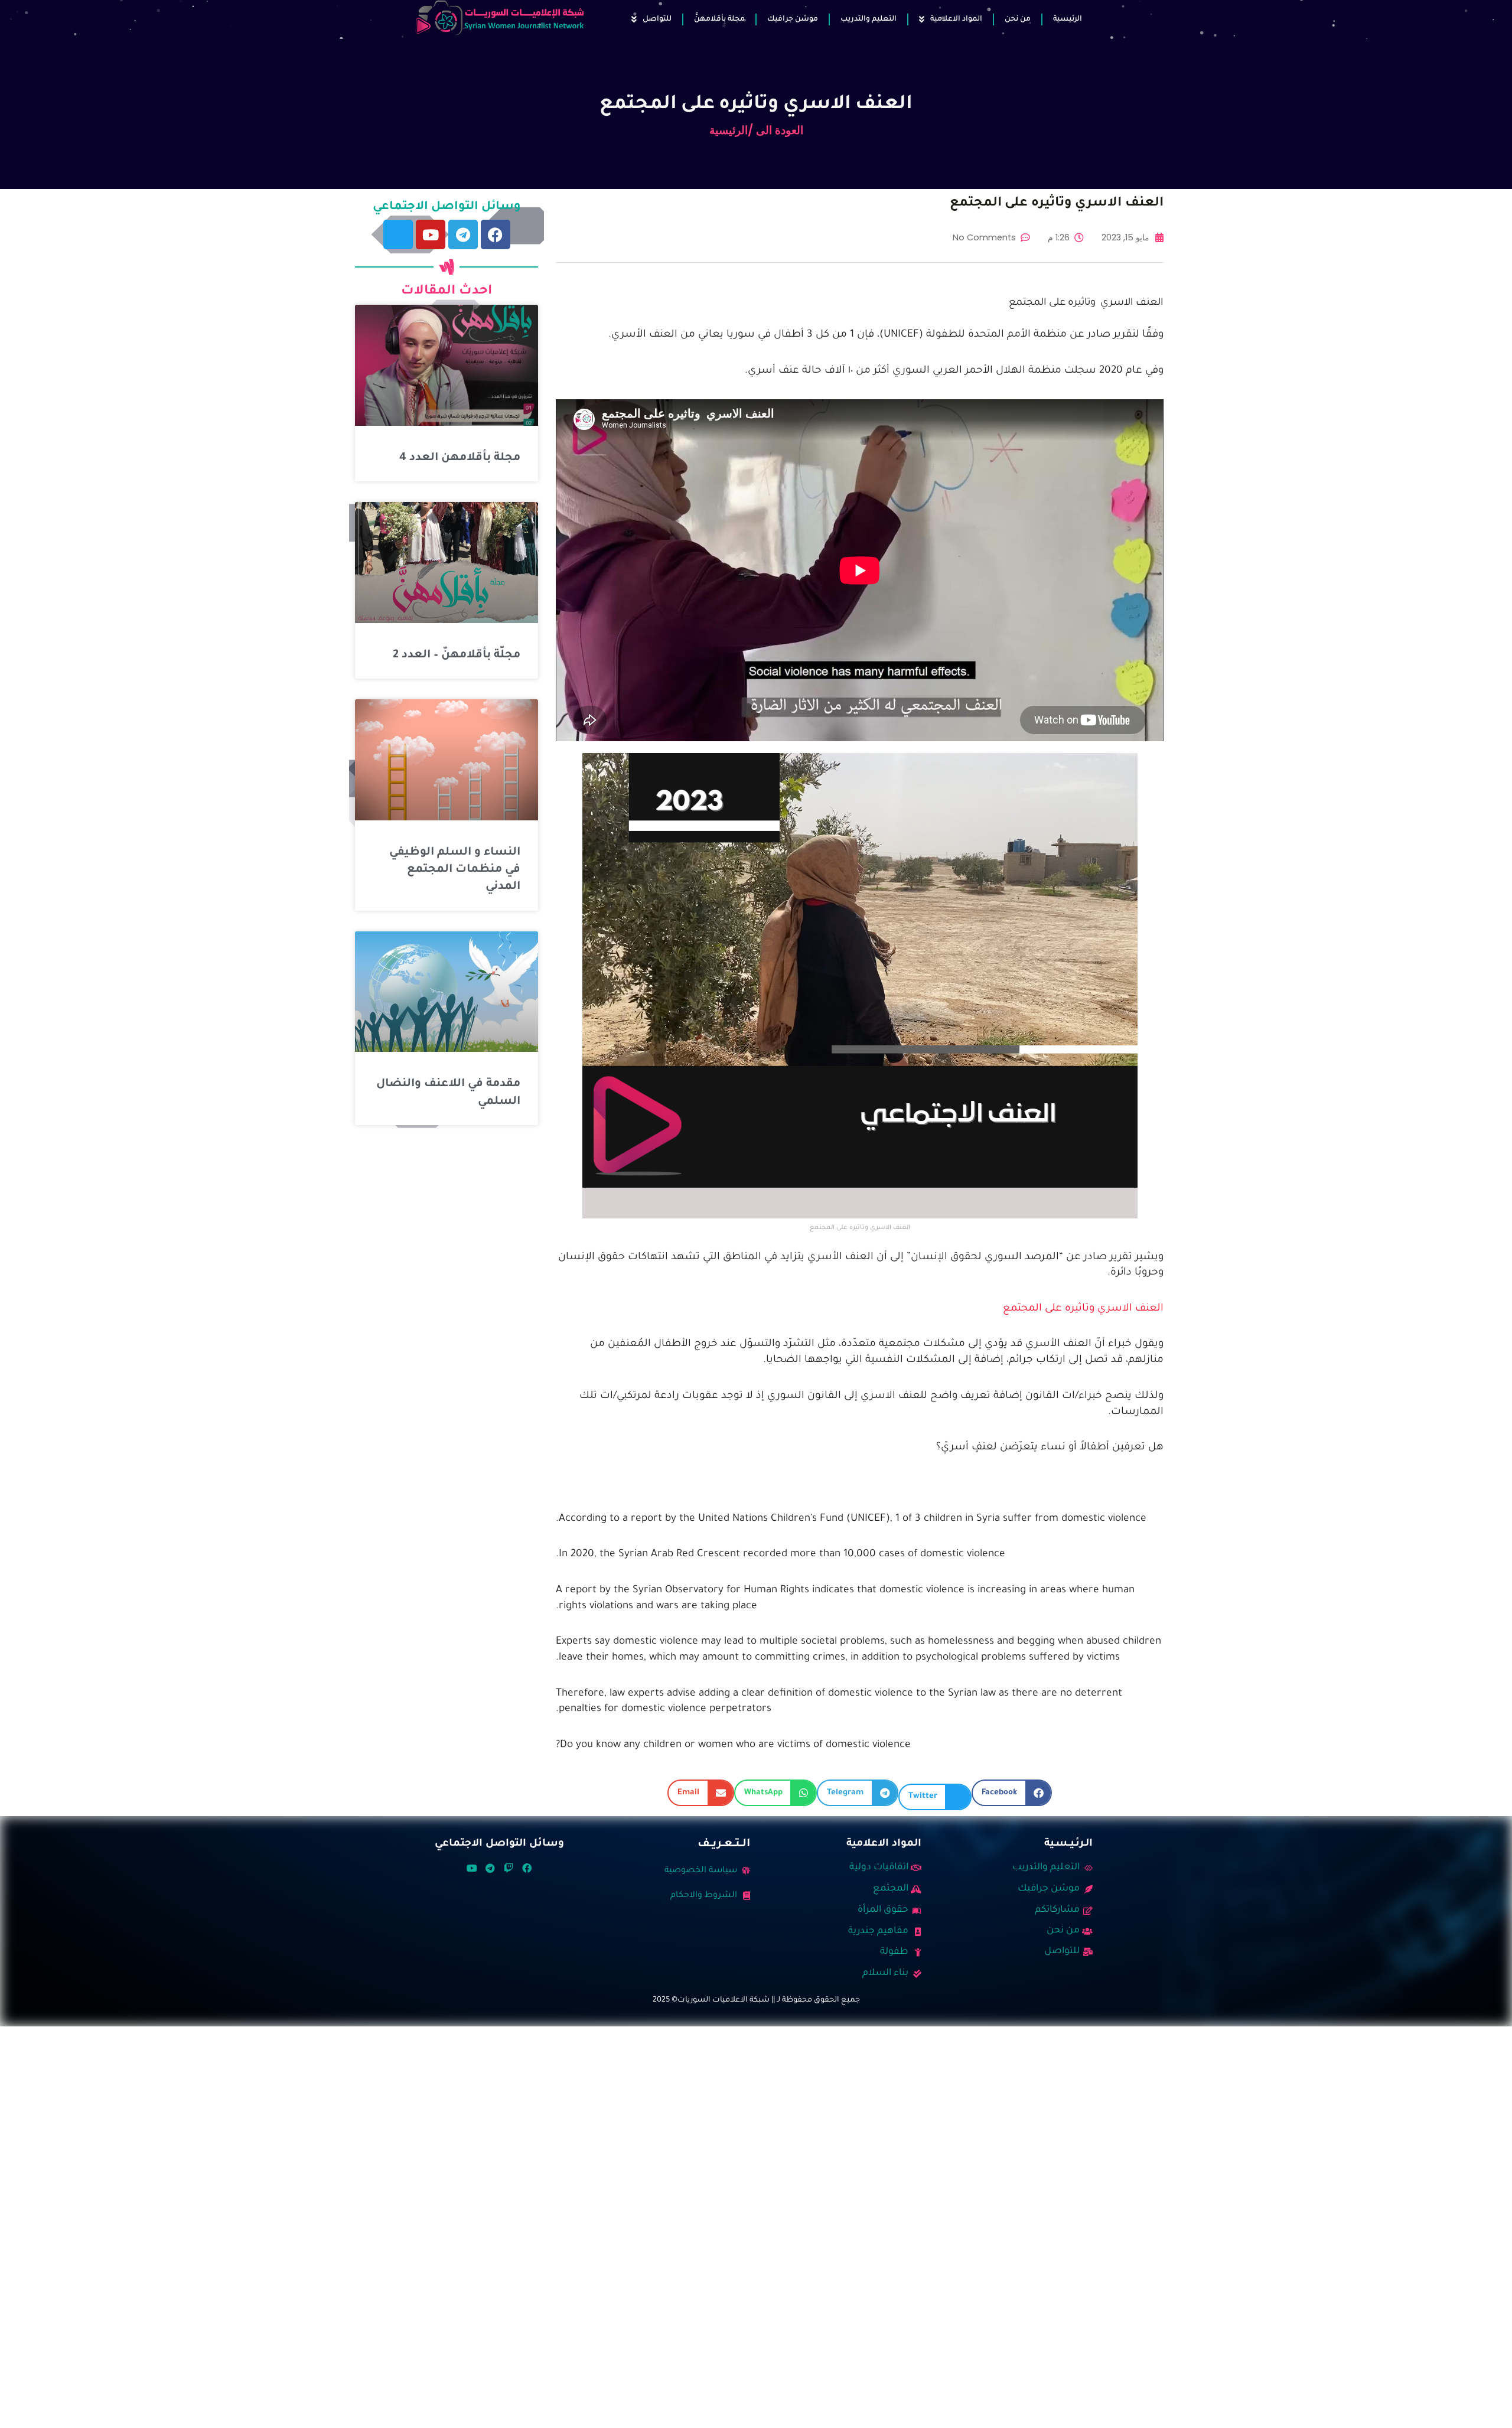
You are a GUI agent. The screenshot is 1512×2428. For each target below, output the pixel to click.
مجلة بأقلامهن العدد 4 (460, 458)
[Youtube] (431, 234)
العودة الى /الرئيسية (756, 130)
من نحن (1018, 19)
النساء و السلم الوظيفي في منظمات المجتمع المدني (455, 870)
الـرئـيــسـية (1068, 1844)
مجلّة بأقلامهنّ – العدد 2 (457, 655)
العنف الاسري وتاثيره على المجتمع (1083, 1309)
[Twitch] (509, 1868)
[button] (1012, 1793)
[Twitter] (398, 234)
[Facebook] (496, 234)
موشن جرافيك (793, 19)
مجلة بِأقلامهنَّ (719, 19)
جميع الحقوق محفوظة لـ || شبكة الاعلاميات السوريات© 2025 (756, 2000)
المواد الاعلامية (956, 19)
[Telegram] (463, 234)
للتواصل (657, 19)
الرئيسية (1068, 19)
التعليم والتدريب (869, 19)
